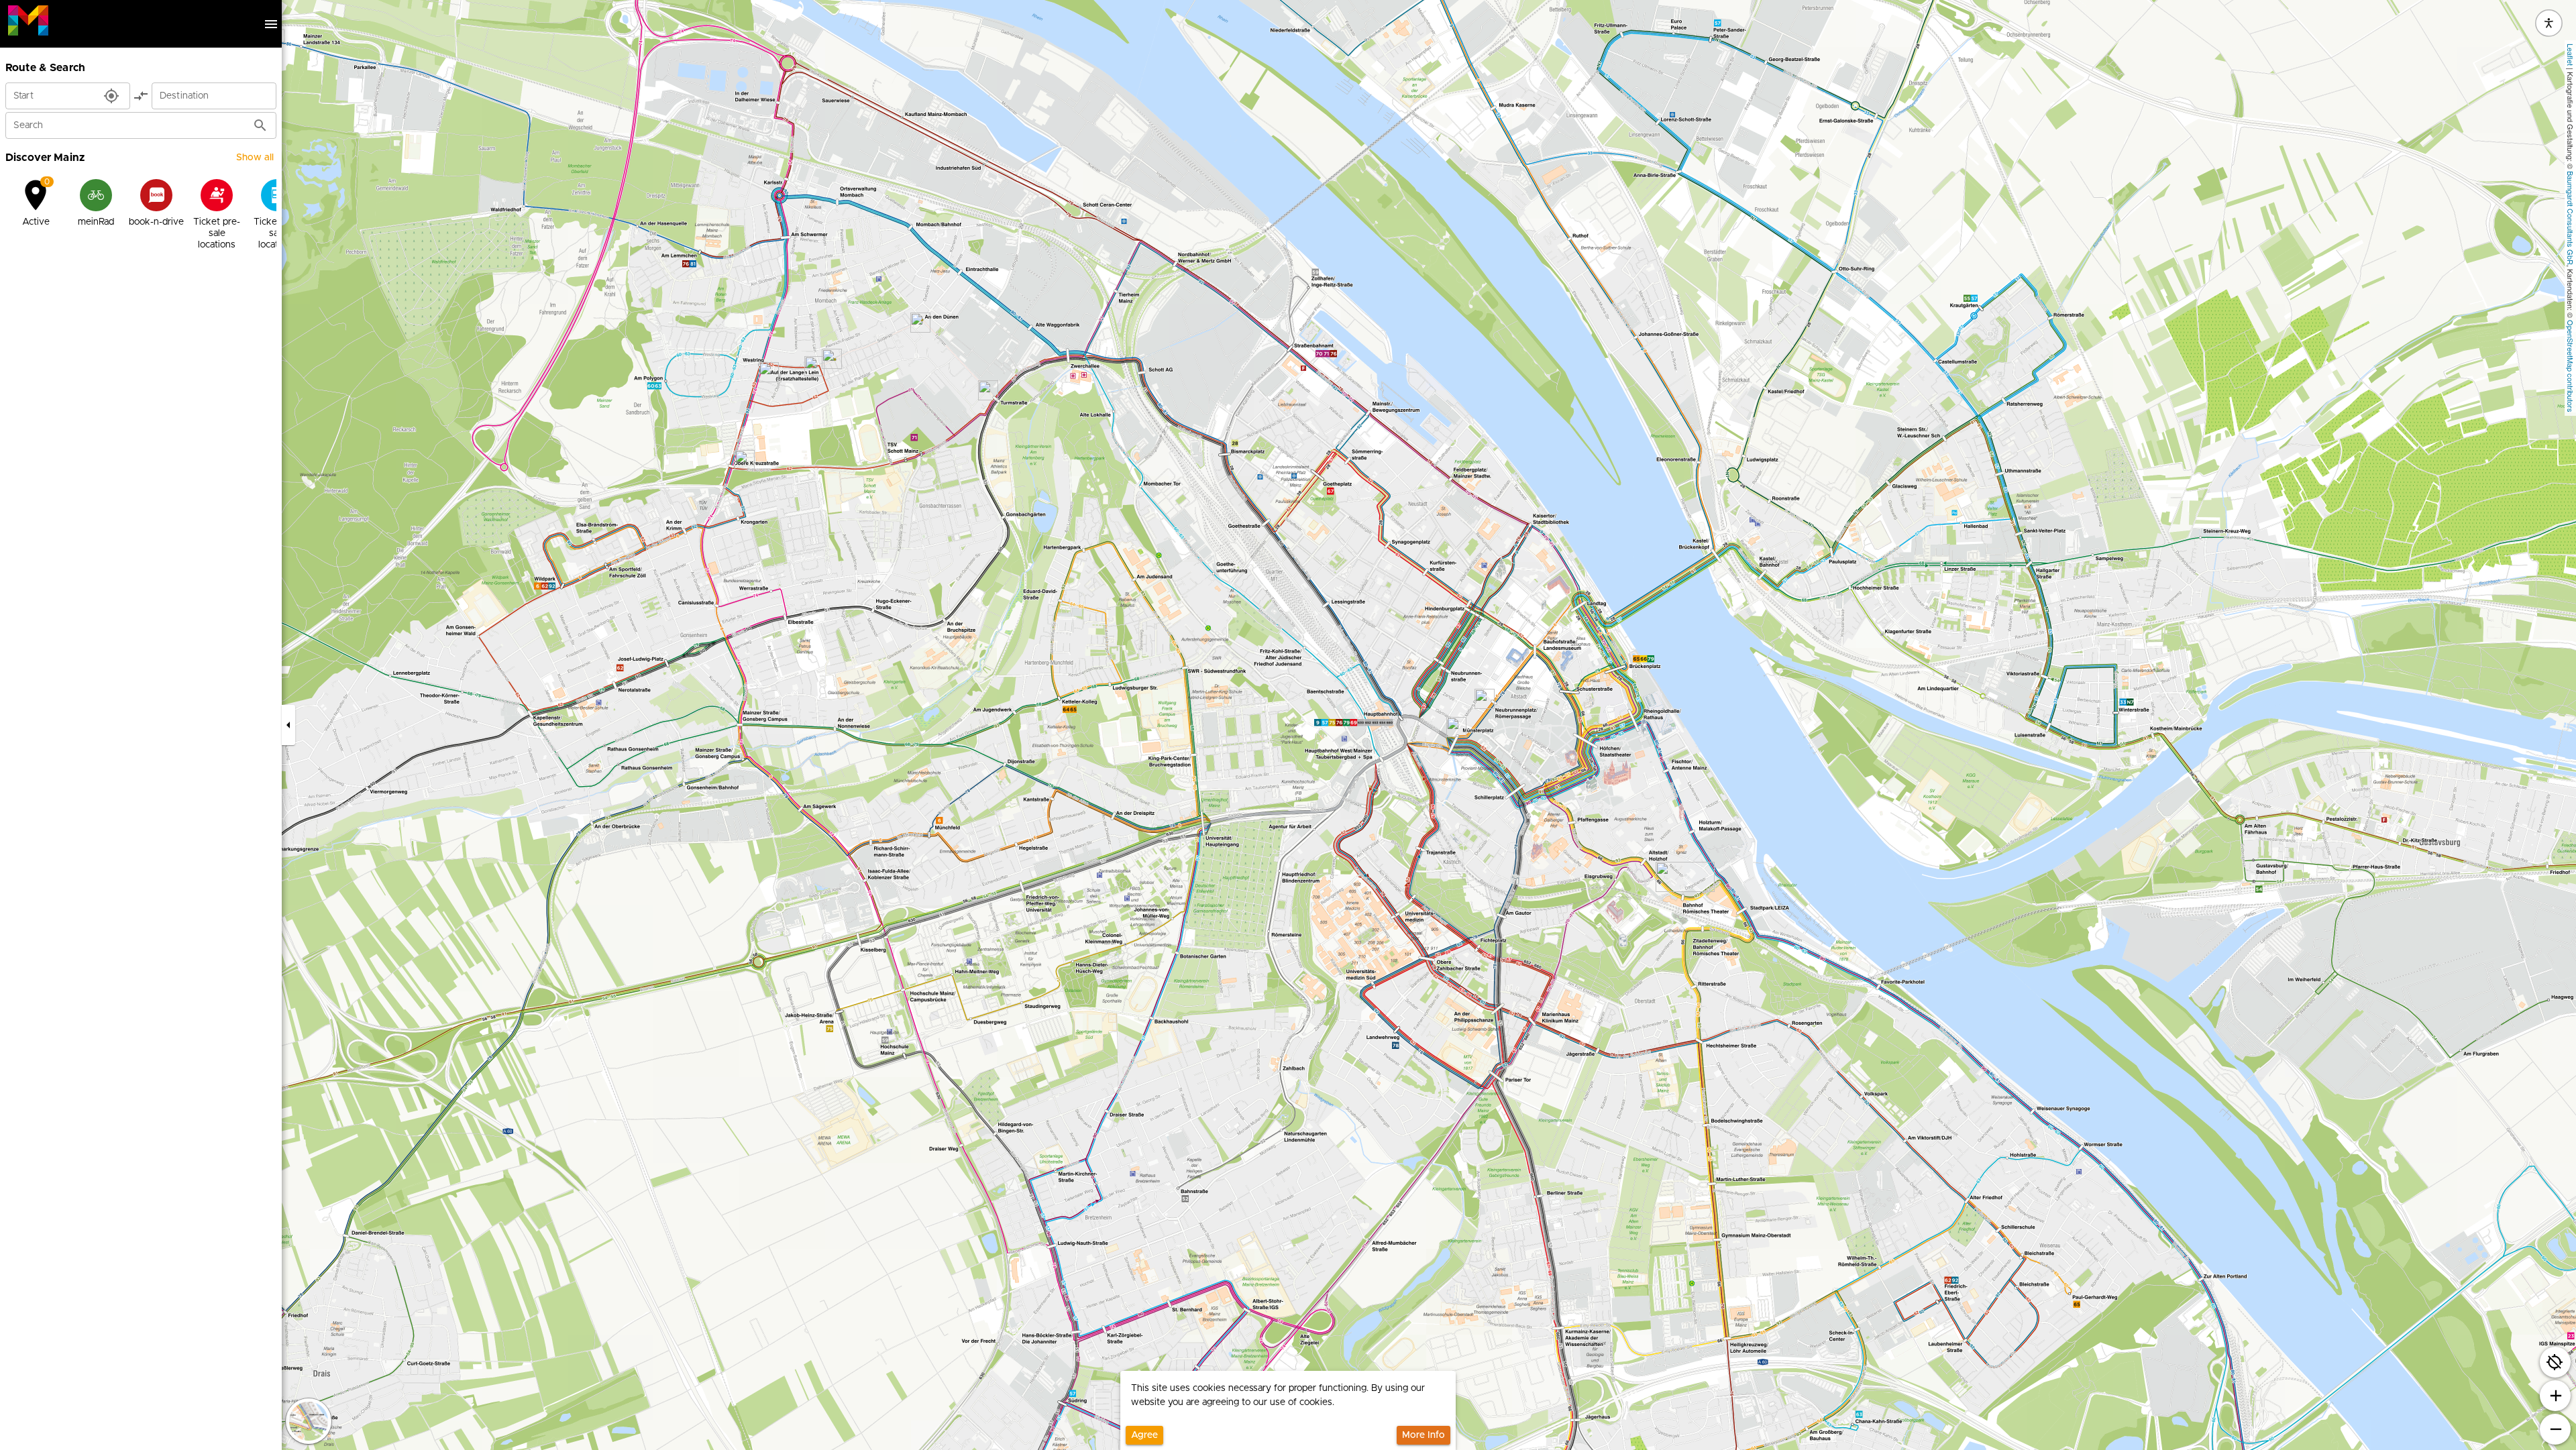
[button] (745, 460)
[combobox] (55, 100)
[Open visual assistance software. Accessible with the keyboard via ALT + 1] (2549, 23)
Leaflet (2571, 55)
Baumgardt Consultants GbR (2571, 218)
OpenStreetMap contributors (2571, 366)
